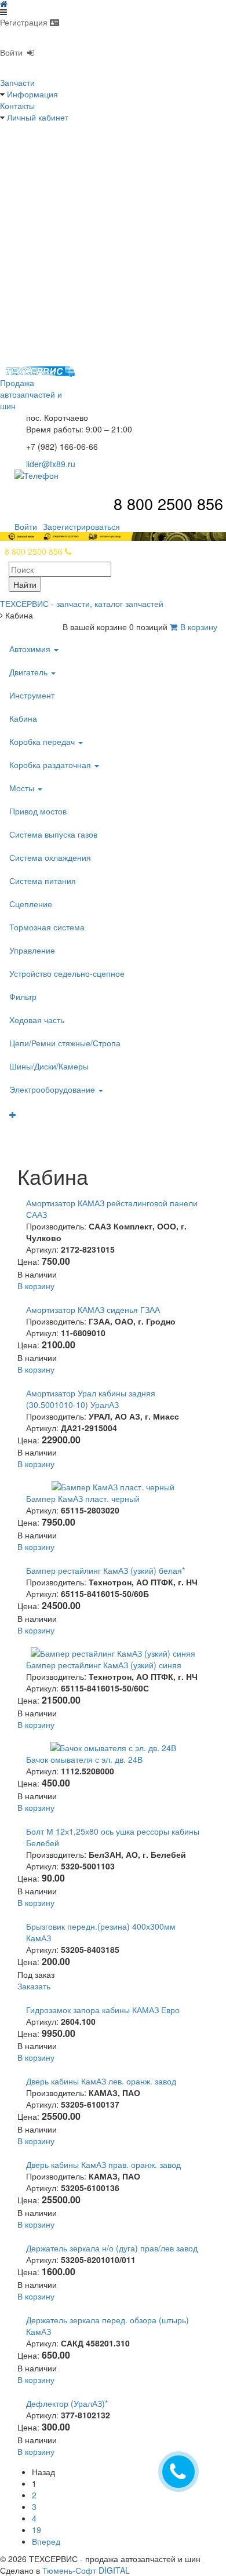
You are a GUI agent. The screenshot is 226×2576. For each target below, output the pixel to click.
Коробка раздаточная (51, 765)
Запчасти (17, 82)
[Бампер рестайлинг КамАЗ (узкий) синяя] (113, 1652)
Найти (25, 584)
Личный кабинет (38, 117)
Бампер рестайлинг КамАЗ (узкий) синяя (104, 1665)
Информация (32, 94)
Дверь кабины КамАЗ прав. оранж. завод (103, 2164)
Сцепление (31, 904)
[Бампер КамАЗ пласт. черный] (113, 1486)
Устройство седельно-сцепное (67, 973)
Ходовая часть (37, 1020)
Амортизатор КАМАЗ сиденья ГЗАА (93, 1309)
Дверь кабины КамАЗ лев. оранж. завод (101, 2081)
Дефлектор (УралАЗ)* (67, 2403)
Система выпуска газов (53, 834)
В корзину (199, 627)
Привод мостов (38, 811)
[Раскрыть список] (109, 1115)
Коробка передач (43, 741)
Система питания (43, 881)
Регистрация (25, 22)
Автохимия (31, 649)
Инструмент (32, 695)
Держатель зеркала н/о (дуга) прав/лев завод (112, 2248)
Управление (32, 950)
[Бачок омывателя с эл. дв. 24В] (113, 1747)
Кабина (23, 718)
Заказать (34, 1986)
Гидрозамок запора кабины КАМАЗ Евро (103, 2010)
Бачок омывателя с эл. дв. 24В (84, 1759)
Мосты (23, 788)
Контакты (17, 105)
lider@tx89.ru (51, 464)
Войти (14, 52)
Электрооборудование (53, 1089)
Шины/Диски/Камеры (49, 1066)
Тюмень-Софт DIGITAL (86, 2570)
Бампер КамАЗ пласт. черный (83, 1498)
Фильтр (23, 996)
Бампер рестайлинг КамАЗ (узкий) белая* (105, 1570)
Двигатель (30, 672)
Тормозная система (47, 927)
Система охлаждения (50, 857)
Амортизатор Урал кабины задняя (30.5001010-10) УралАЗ (91, 1399)
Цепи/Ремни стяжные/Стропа (65, 1043)
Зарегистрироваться (81, 526)
